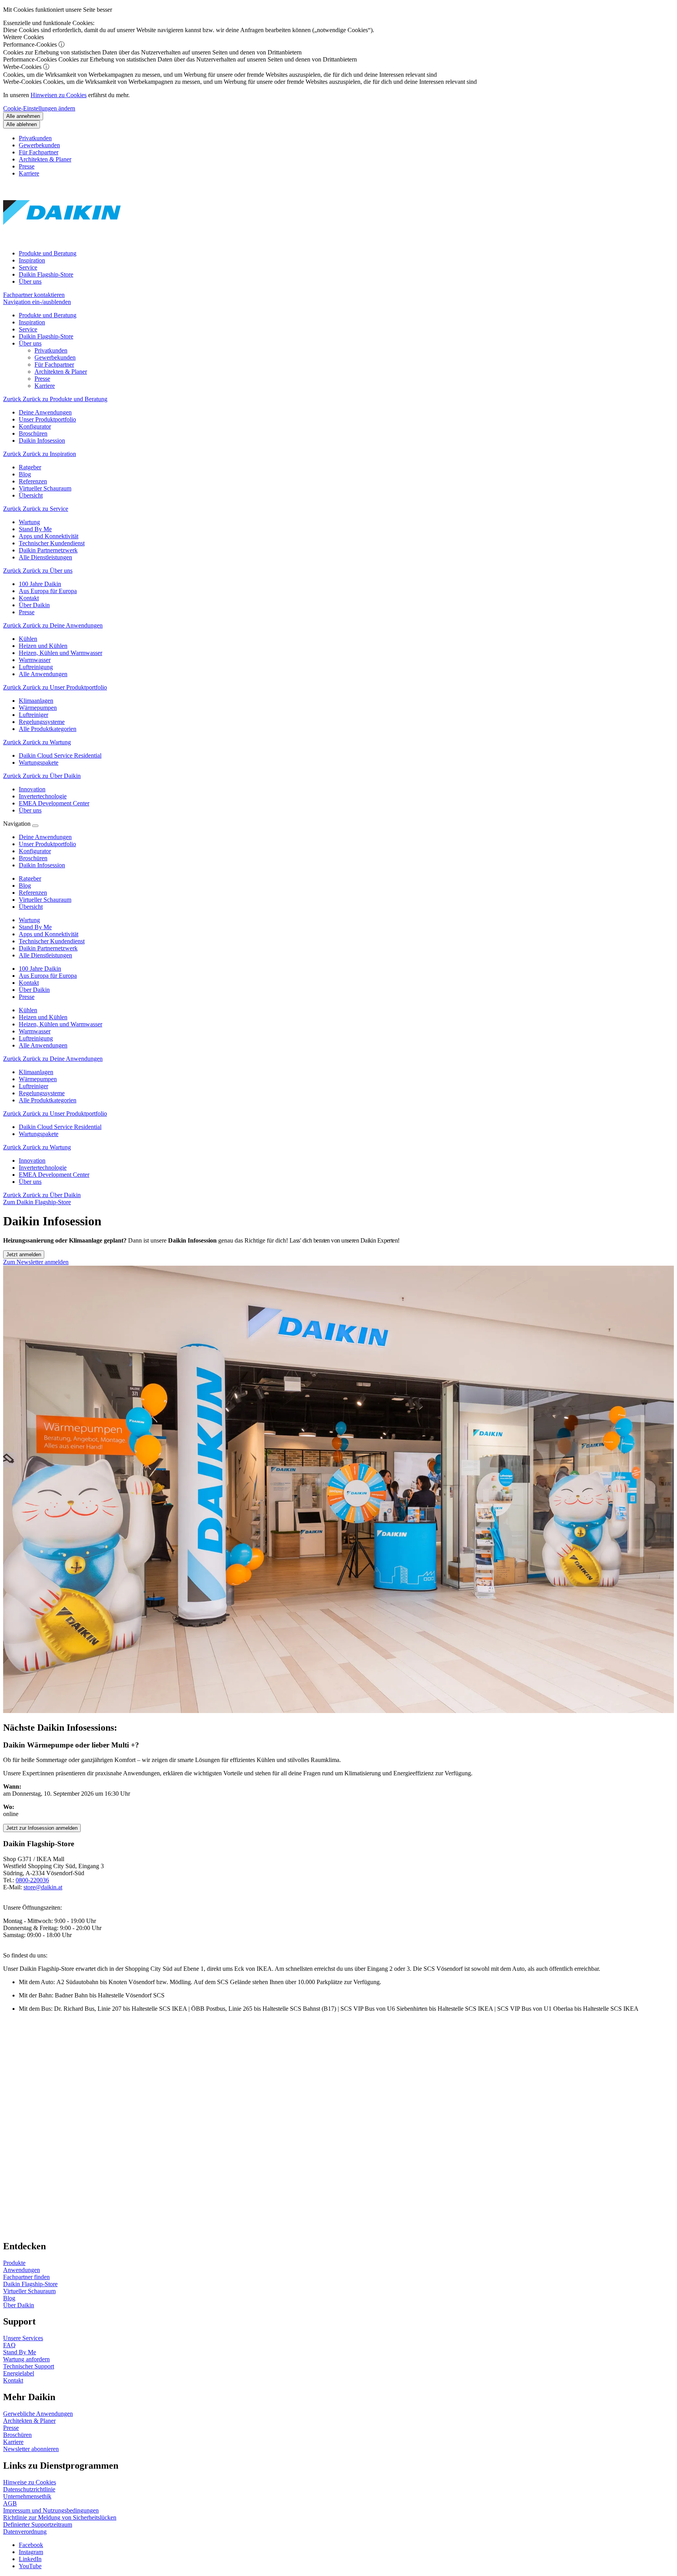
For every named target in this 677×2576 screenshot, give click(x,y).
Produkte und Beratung (48, 253)
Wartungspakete (39, 1134)
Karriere (29, 173)
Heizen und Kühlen (43, 1017)
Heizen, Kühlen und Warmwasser (61, 1024)
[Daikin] (62, 240)
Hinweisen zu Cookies (59, 95)
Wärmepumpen (38, 1079)
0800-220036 (32, 1880)
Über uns (30, 281)
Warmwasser (35, 1031)
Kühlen (28, 1010)
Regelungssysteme (42, 1093)
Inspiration (32, 260)
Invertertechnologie (43, 1168)
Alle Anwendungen (43, 1045)
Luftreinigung (36, 1038)
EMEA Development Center (54, 1175)
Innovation (32, 1160)
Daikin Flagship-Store (46, 274)
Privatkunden (35, 138)
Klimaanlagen (36, 1072)
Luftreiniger (33, 1086)
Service (28, 267)
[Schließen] (35, 826)
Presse (27, 166)
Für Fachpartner (39, 152)
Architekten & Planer (45, 159)
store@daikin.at (43, 1887)
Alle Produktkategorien (48, 1100)
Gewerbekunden (39, 145)
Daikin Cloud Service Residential (60, 1127)
